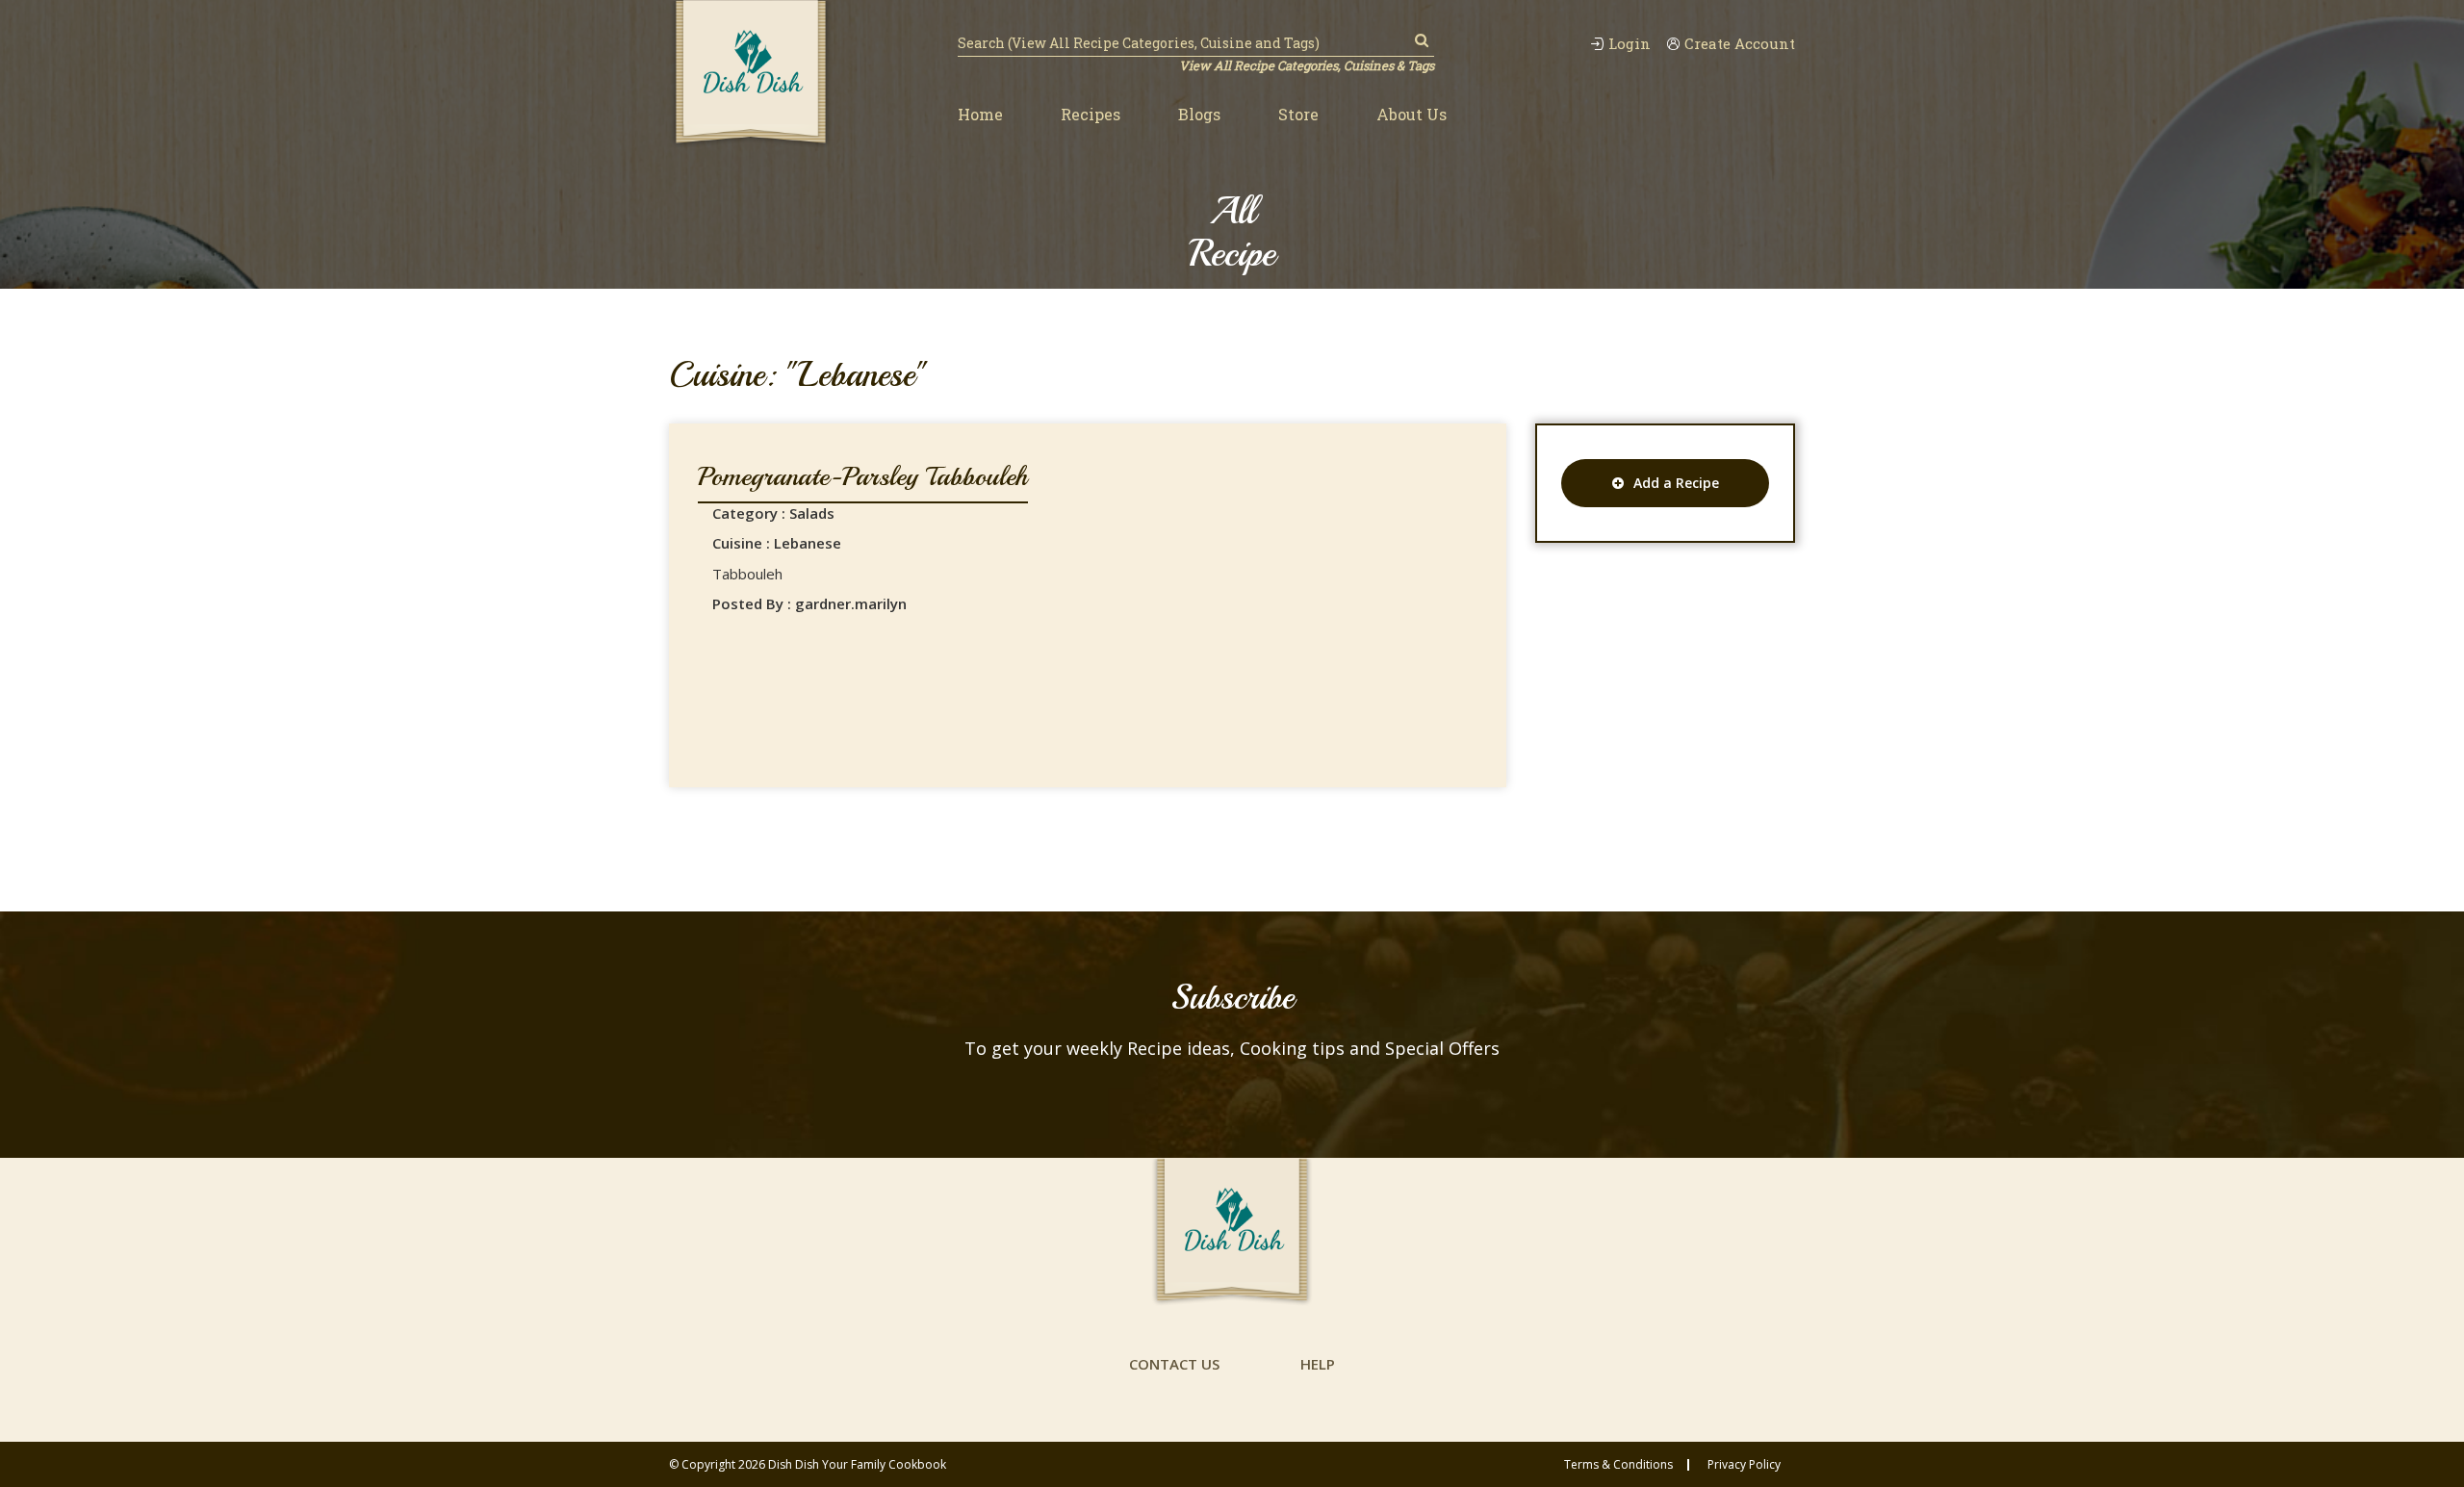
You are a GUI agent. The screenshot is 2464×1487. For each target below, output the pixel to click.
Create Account (1740, 44)
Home (980, 114)
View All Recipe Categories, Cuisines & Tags (1307, 65)
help (1318, 1364)
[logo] (751, 74)
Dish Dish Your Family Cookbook (857, 1464)
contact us (1174, 1364)
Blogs (1199, 114)
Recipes (1091, 114)
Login (1630, 44)
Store (1298, 114)
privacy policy (1744, 1465)
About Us (1412, 114)
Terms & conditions (1618, 1465)
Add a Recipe (1676, 483)
